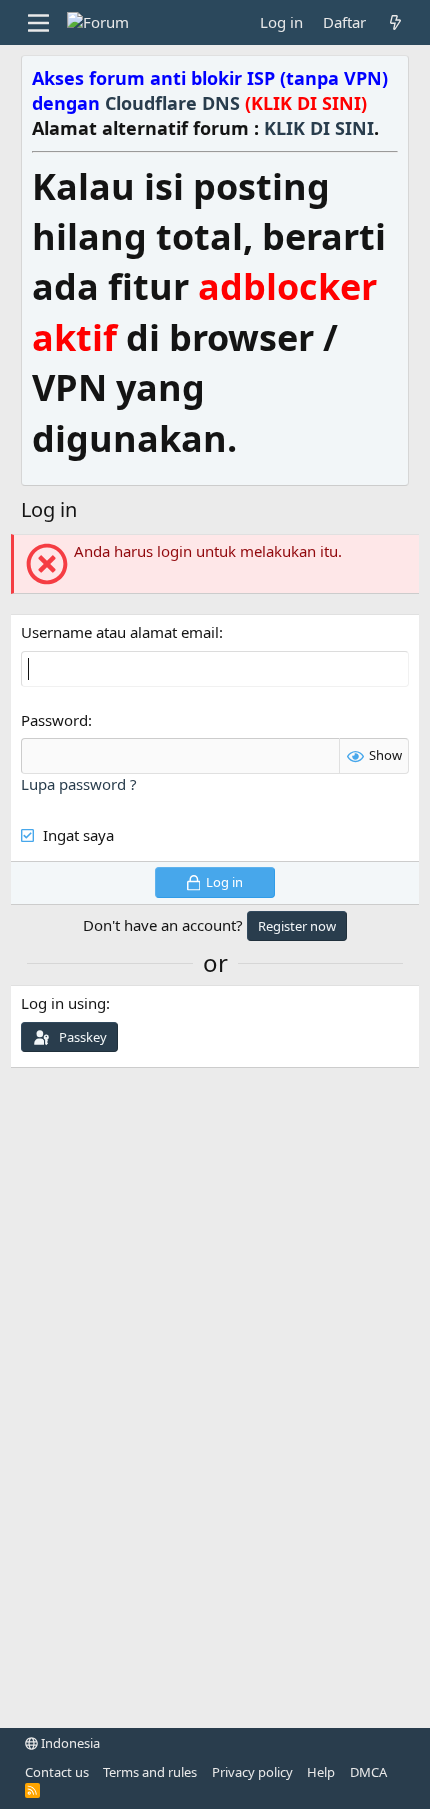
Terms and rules (150, 1772)
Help (321, 1772)
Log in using (63, 1003)
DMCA (368, 1772)
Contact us (57, 1772)
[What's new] (395, 22)
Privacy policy (252, 1772)
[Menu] (38, 23)
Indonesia (69, 1743)
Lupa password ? (79, 784)
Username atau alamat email (120, 632)
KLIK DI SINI (319, 128)
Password (54, 720)
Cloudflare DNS (236, 103)
